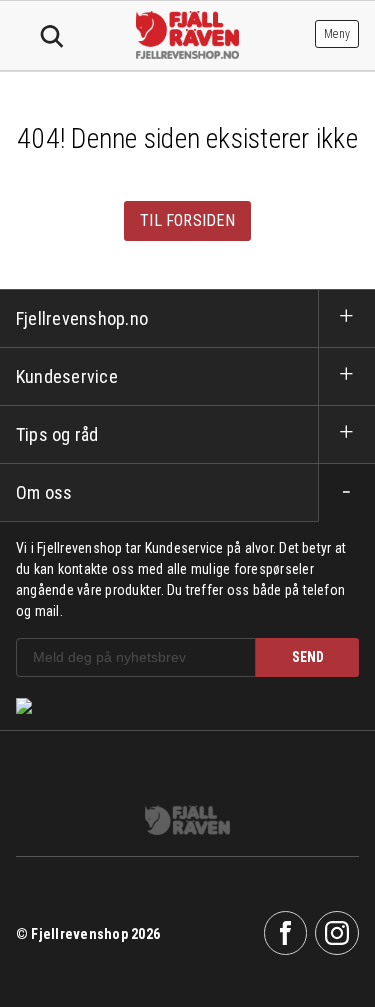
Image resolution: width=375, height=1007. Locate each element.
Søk (52, 37)
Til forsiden (187, 220)
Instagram (337, 933)
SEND (308, 657)
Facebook (286, 933)
